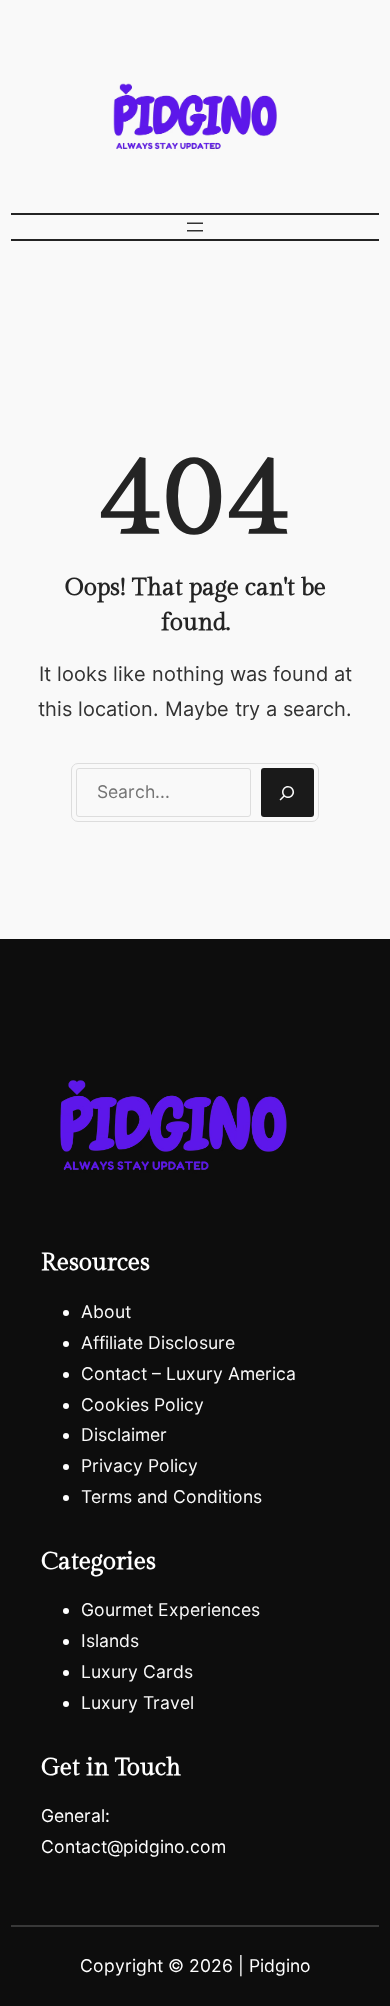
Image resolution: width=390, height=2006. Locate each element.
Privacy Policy (139, 1465)
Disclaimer (124, 1434)
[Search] (287, 793)
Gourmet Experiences (170, 1609)
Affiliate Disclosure (158, 1342)
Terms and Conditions (171, 1496)
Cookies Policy (142, 1404)
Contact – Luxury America (188, 1373)
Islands (110, 1640)
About (106, 1311)
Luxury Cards (137, 1671)
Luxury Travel (137, 1702)
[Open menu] (195, 227)
